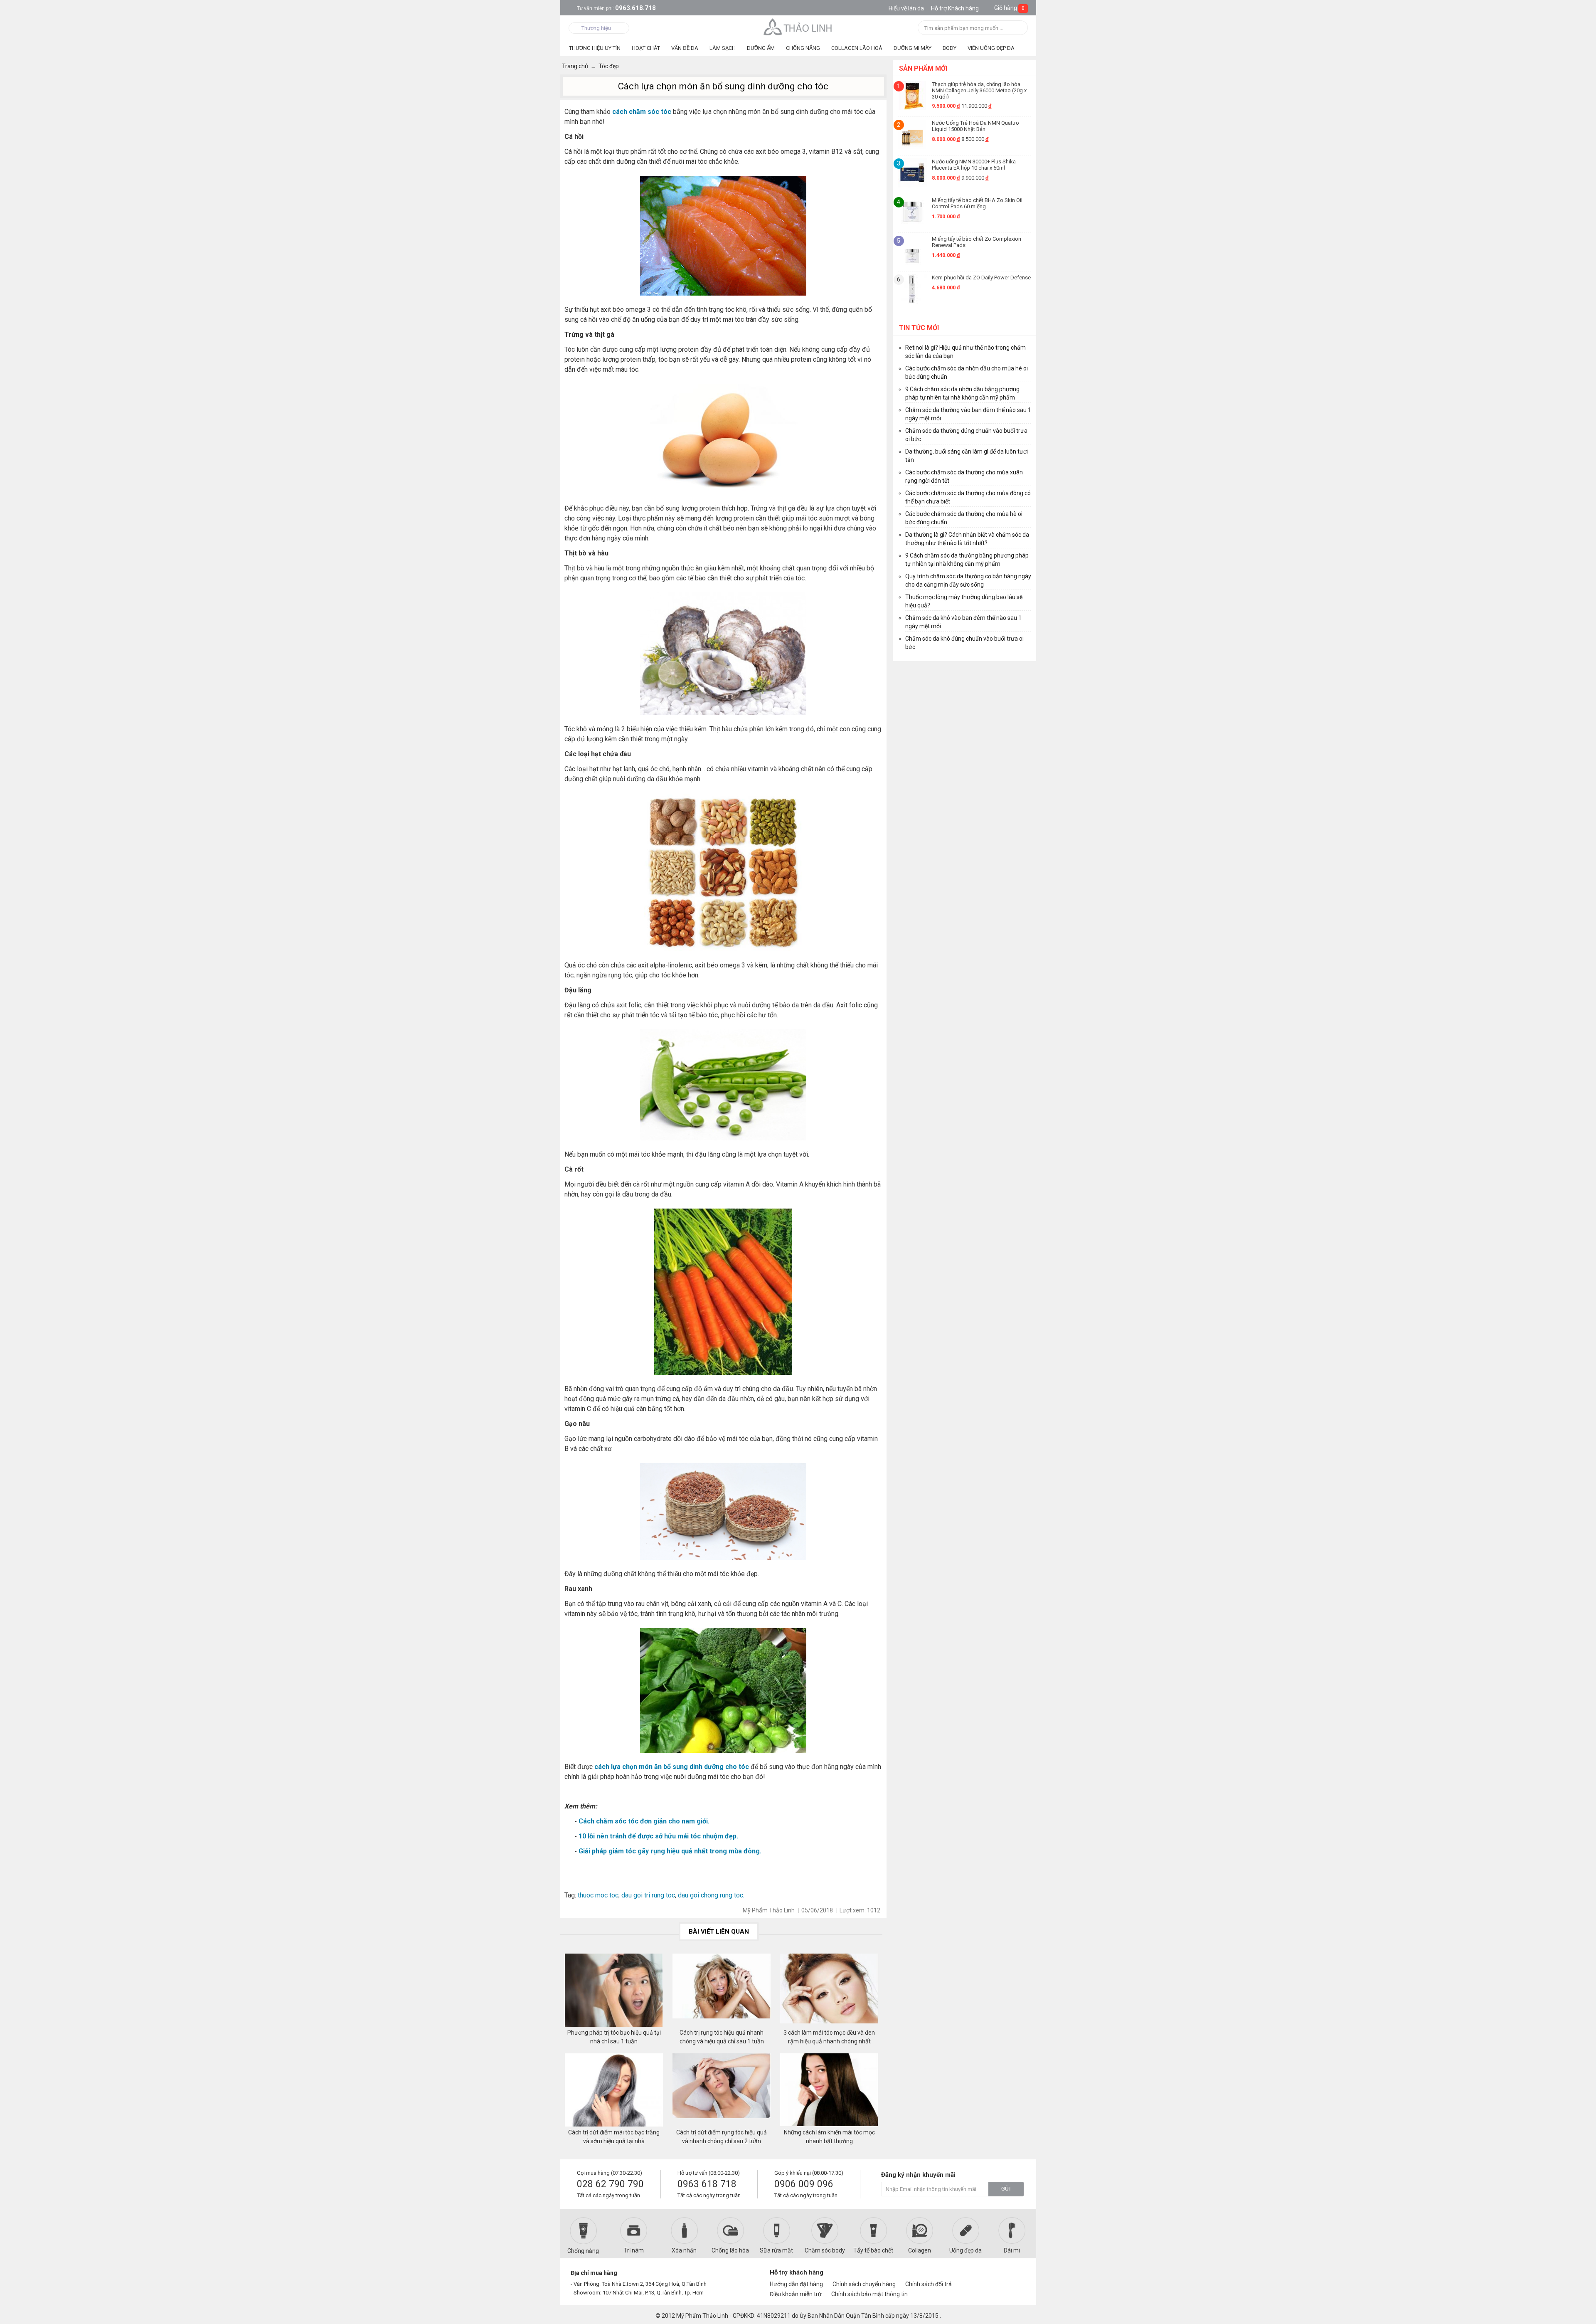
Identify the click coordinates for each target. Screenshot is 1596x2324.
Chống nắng (583, 2251)
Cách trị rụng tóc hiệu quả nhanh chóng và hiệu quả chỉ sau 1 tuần (722, 2037)
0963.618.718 (616, 8)
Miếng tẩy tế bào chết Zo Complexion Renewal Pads (977, 242)
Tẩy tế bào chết (873, 2250)
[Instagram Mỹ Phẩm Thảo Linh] (1015, 2276)
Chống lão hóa (730, 2250)
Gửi (1006, 2189)
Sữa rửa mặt (776, 2250)
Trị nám (634, 2250)
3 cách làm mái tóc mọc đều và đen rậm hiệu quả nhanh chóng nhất (829, 2037)
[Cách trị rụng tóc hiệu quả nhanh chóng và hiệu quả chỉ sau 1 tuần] (722, 1991)
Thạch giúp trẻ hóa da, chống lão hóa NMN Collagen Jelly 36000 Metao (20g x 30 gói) (979, 90)
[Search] (1019, 28)
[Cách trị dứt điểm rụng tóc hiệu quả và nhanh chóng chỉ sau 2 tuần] (722, 2091)
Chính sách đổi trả (929, 2284)
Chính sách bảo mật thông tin (869, 2294)
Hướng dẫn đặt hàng (796, 2284)
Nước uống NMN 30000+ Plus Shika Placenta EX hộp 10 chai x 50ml (974, 165)
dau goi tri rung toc (648, 1895)
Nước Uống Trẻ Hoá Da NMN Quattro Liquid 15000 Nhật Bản (975, 126)
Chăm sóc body (825, 2250)
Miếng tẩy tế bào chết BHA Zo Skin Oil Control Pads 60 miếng (977, 203)
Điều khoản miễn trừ (796, 2294)
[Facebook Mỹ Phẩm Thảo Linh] (986, 2276)
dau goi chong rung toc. (710, 1895)
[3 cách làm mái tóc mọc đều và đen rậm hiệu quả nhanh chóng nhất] (829, 1991)
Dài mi (1012, 2250)
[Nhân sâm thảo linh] (798, 27)
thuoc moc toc (598, 1895)
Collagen (920, 2250)
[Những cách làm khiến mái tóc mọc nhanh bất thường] (829, 2091)
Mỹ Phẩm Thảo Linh (702, 2316)
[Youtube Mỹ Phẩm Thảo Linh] (1001, 2276)
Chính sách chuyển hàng (864, 2284)
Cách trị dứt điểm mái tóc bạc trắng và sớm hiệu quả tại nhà (614, 2137)
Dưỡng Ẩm (761, 48)
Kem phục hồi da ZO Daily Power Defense (981, 278)
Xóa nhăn (684, 2250)
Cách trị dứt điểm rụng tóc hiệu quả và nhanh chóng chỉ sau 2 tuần (722, 2137)
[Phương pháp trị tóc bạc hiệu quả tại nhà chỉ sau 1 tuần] (614, 1991)
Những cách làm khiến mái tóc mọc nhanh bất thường (829, 2137)
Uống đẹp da (965, 2250)
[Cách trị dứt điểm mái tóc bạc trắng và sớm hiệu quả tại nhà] (614, 2091)
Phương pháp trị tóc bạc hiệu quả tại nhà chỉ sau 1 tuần (614, 2037)
